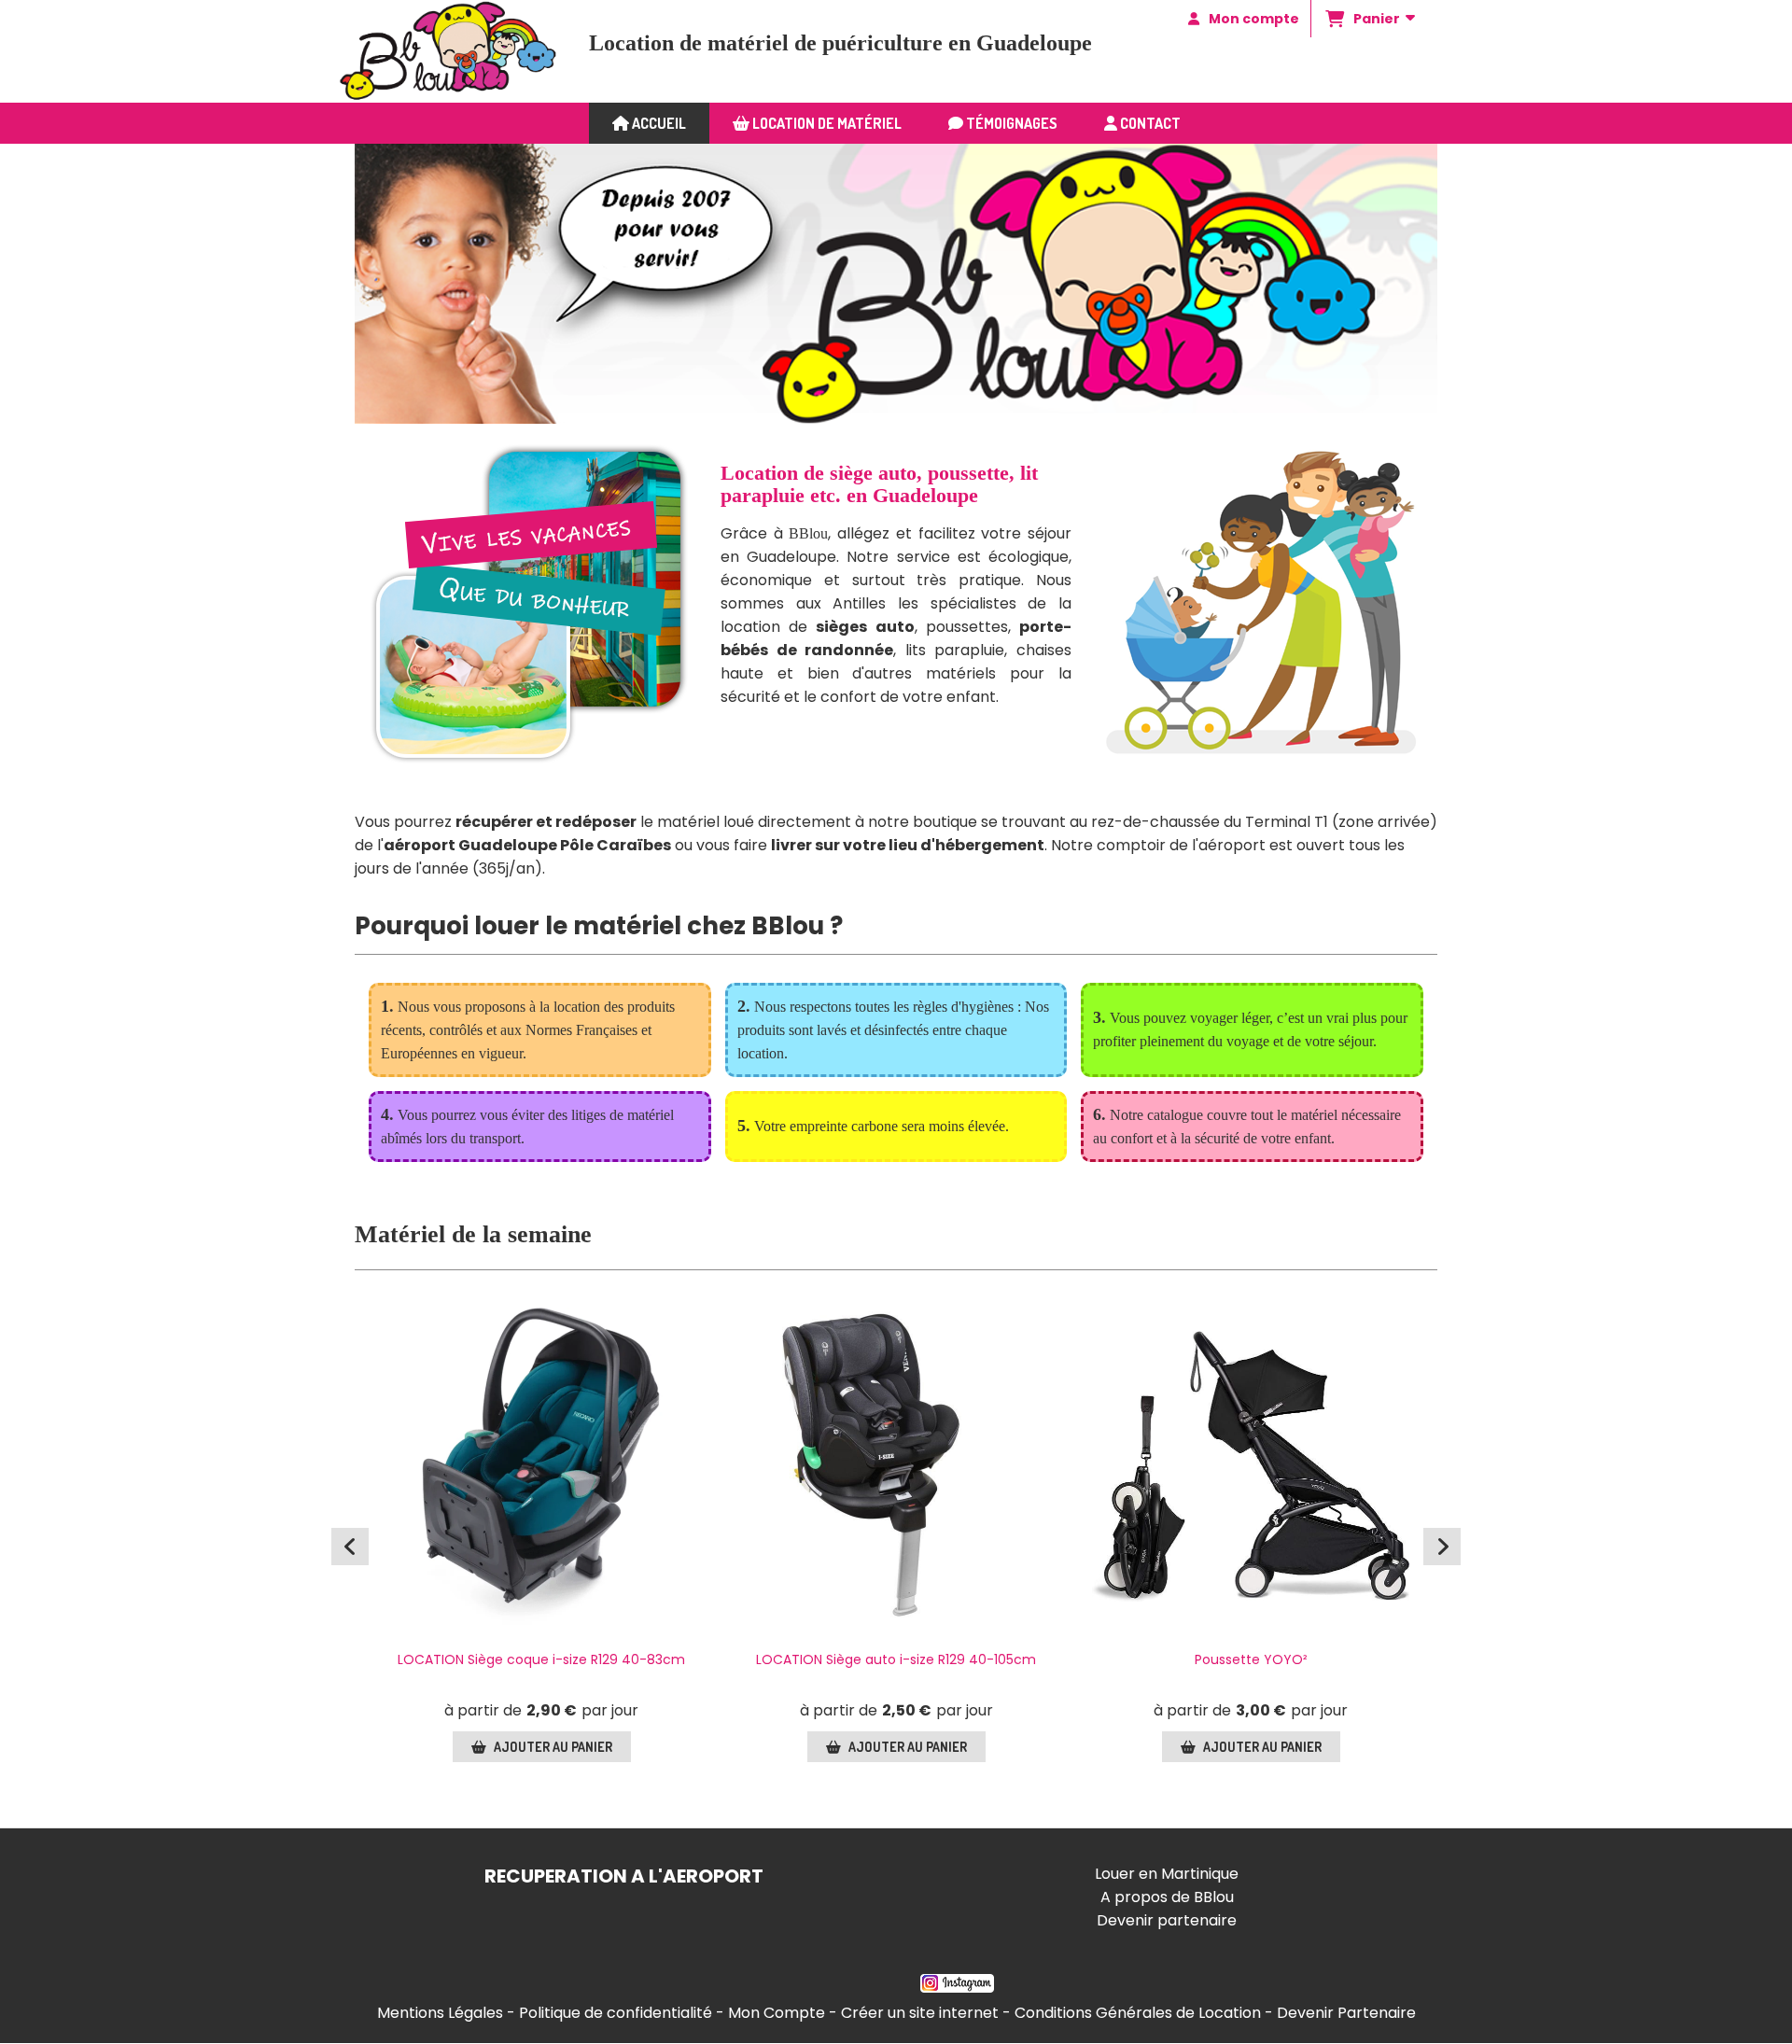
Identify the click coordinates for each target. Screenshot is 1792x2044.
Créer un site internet (920, 2013)
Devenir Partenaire (1346, 2013)
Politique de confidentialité (616, 2013)
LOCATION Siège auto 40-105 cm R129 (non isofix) (1251, 1669)
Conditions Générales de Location (1138, 2013)
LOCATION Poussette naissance (541, 1659)
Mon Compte (777, 2013)
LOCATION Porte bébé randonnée (896, 1659)
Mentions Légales (440, 2013)
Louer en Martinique (1167, 1874)
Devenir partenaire (1167, 1920)
